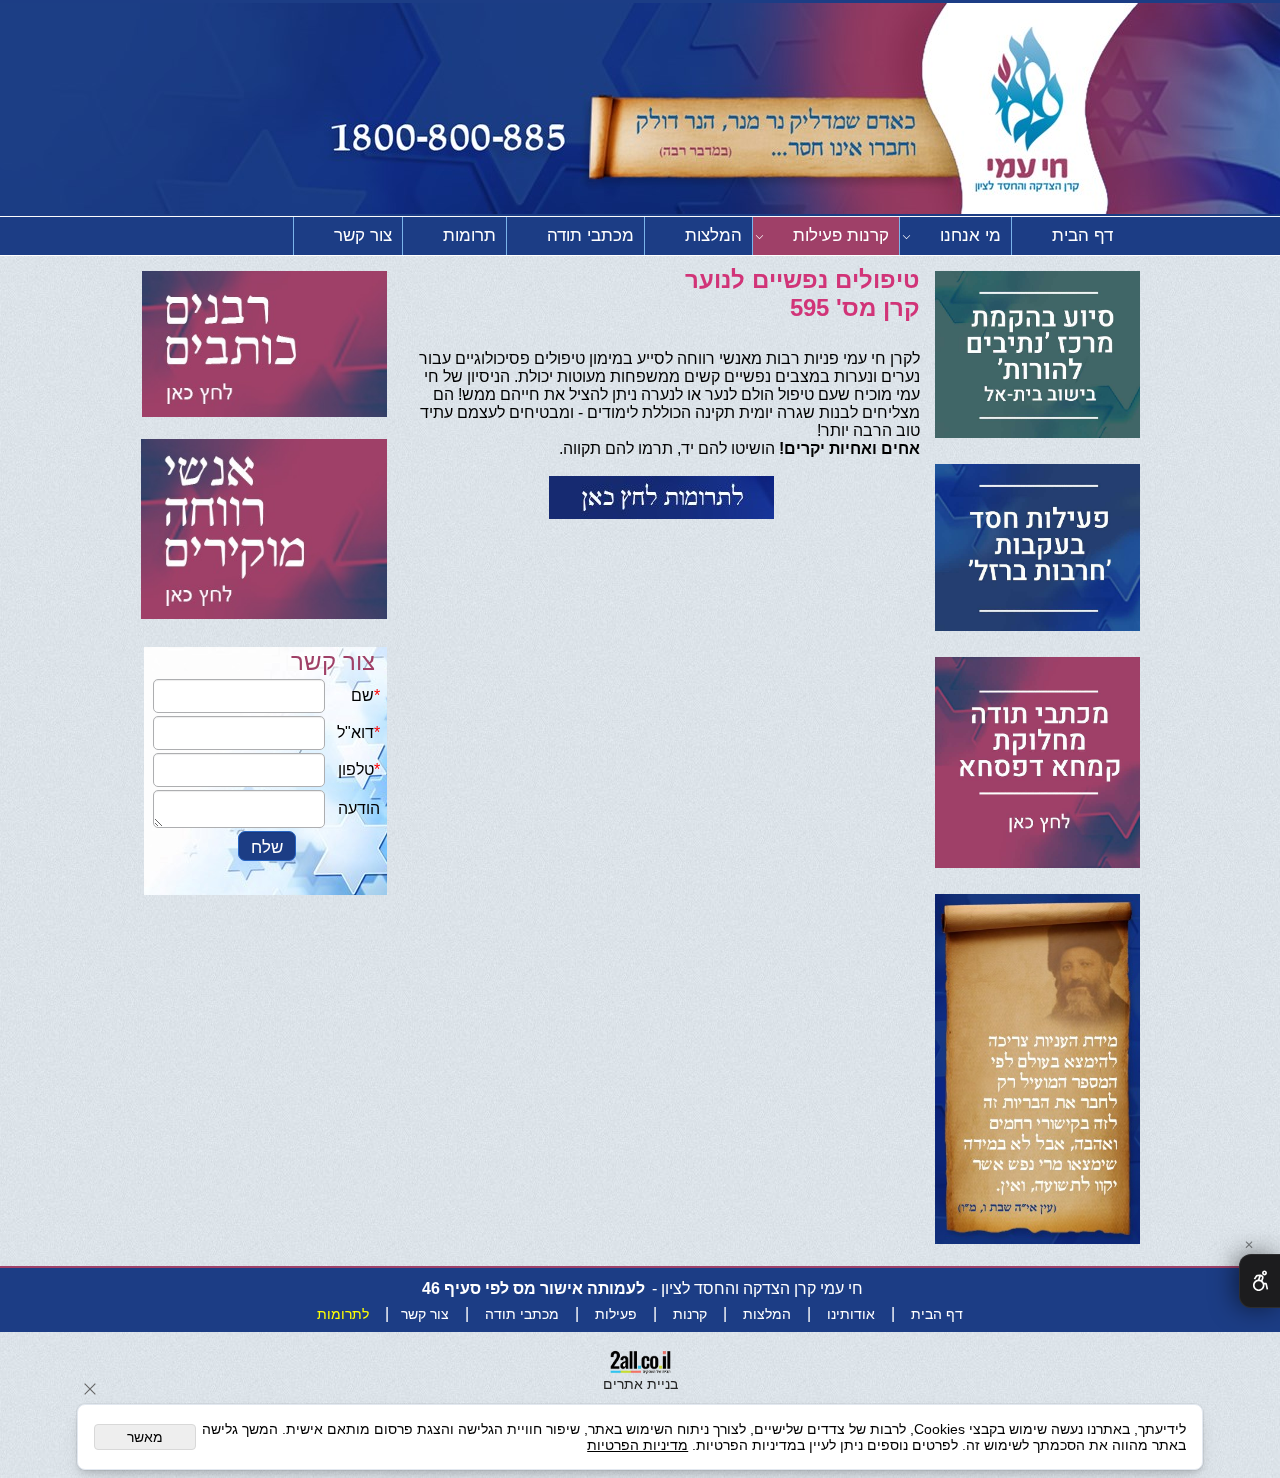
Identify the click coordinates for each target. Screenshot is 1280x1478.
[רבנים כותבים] (264, 346)
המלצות (713, 235)
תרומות (469, 235)
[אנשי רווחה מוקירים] (264, 522)
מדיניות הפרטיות (637, 1445)
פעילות (616, 1314)
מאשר (145, 1437)
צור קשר (363, 235)
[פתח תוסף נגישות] (1259, 1281)
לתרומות (343, 1314)
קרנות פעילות (841, 235)
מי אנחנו (970, 235)
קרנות (690, 1314)
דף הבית (1082, 235)
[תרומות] (661, 497)
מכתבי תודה (590, 235)
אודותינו (851, 1314)
